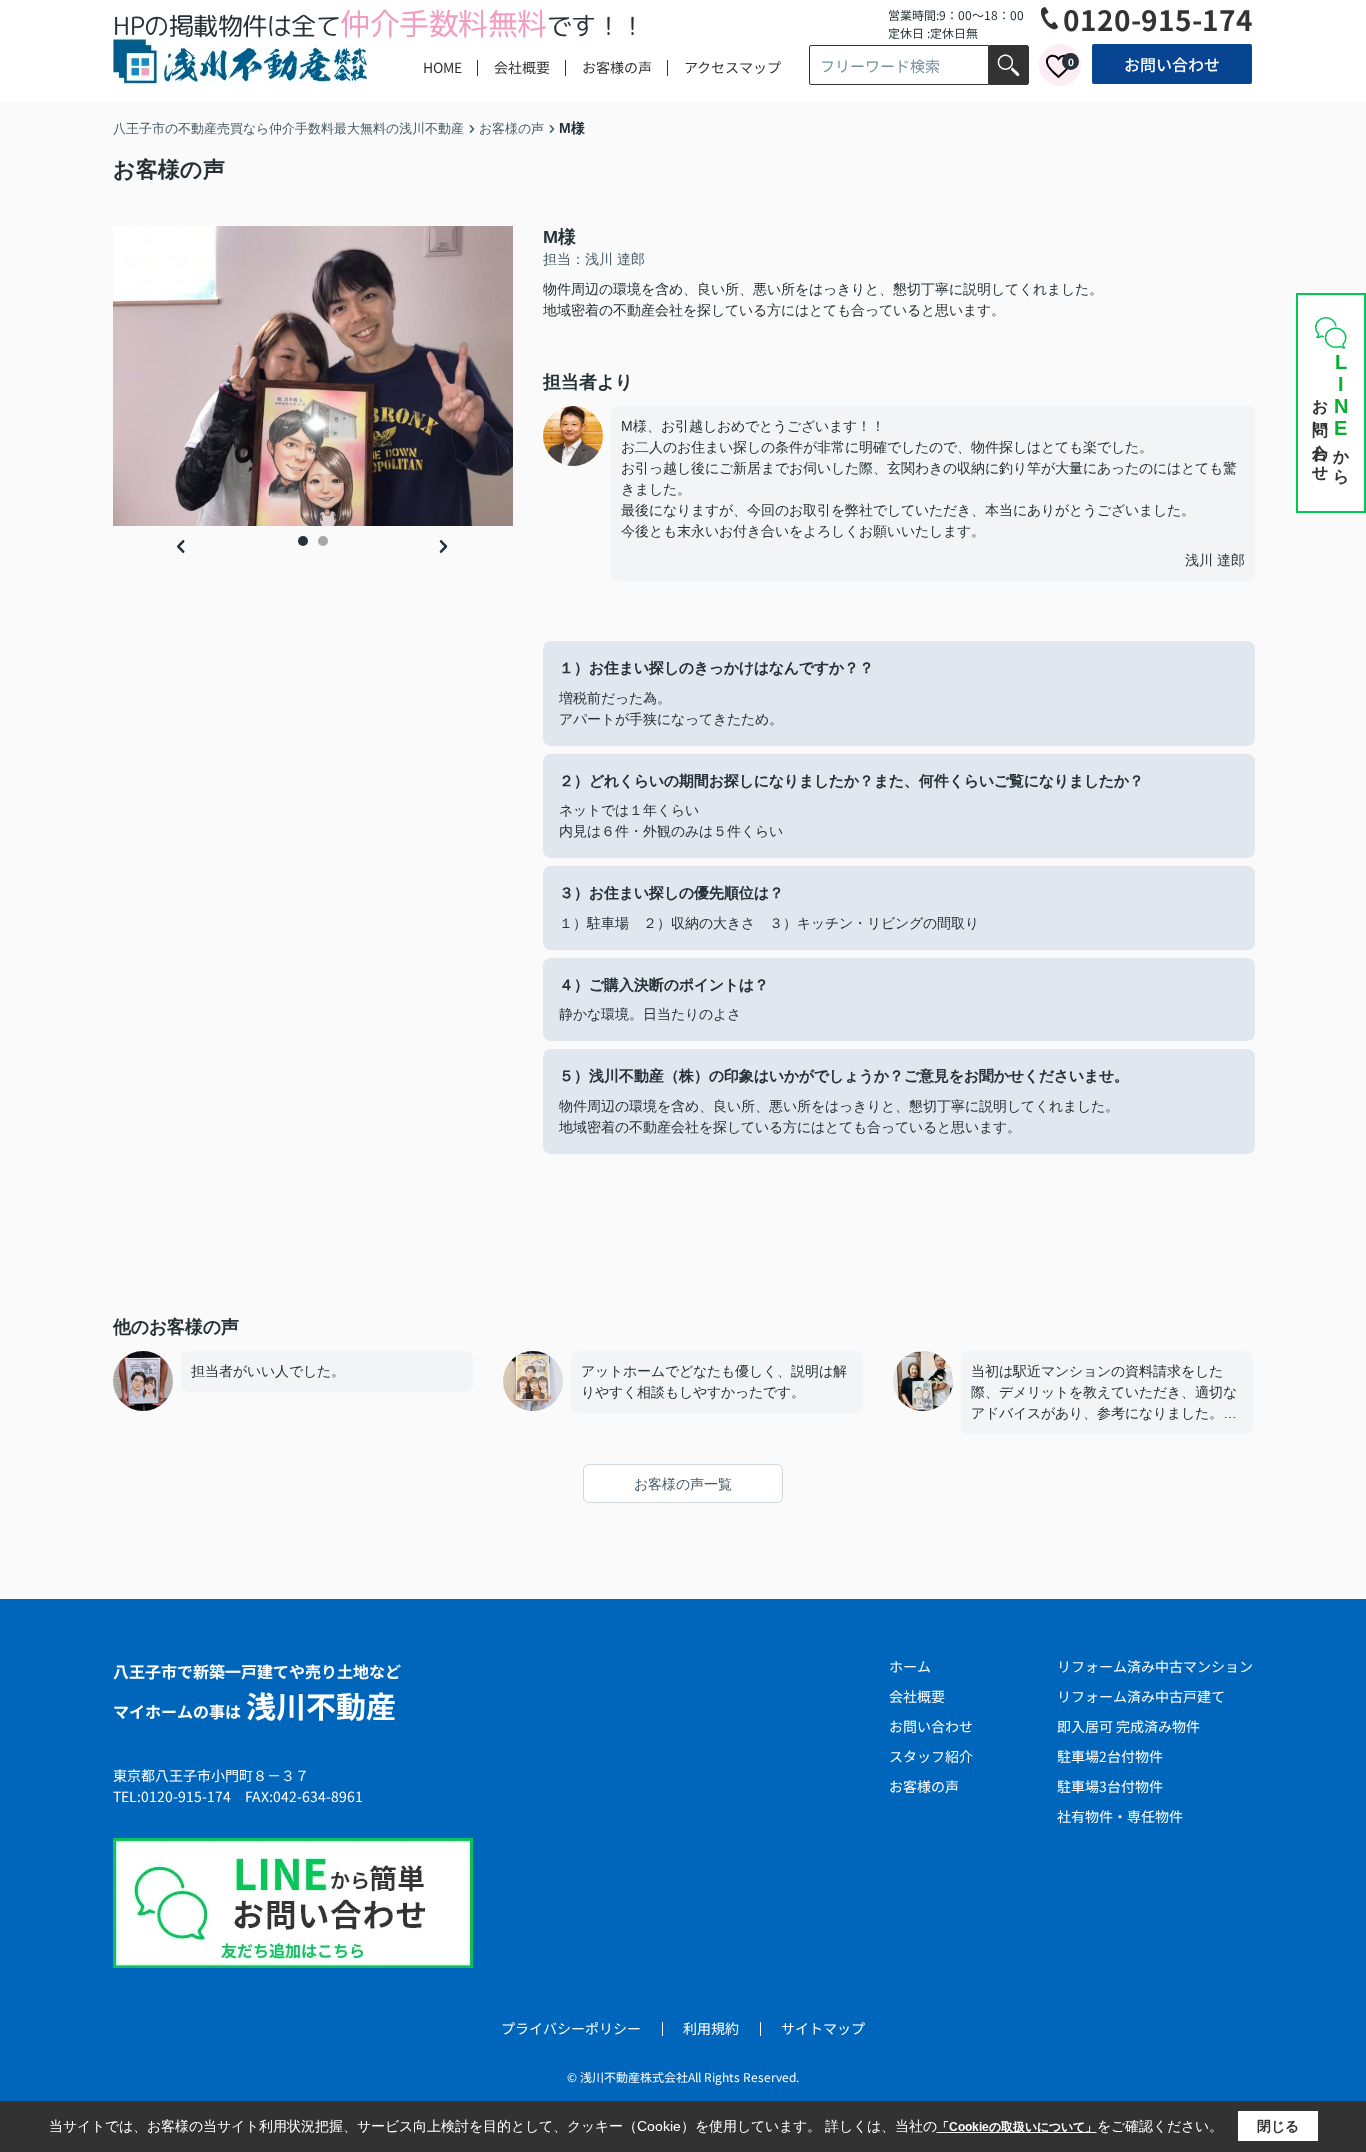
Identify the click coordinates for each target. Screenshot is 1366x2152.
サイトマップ (823, 2028)
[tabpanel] (313, 376)
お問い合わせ (1172, 64)
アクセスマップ (732, 67)
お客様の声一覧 (683, 1484)
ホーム (910, 1666)
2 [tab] (323, 541)
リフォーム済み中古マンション (1155, 1666)
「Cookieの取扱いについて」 (1017, 2127)
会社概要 (522, 67)
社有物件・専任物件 (1120, 1816)
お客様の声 (617, 67)
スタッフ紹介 (931, 1756)
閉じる (1278, 2126)
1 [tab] (303, 541)
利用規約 (711, 2028)
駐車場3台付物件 (1110, 1786)
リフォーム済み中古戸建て (1141, 1696)
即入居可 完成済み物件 (1128, 1726)
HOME (442, 67)
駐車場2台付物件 (1110, 1756)
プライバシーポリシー (571, 2028)
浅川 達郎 (1215, 560)
